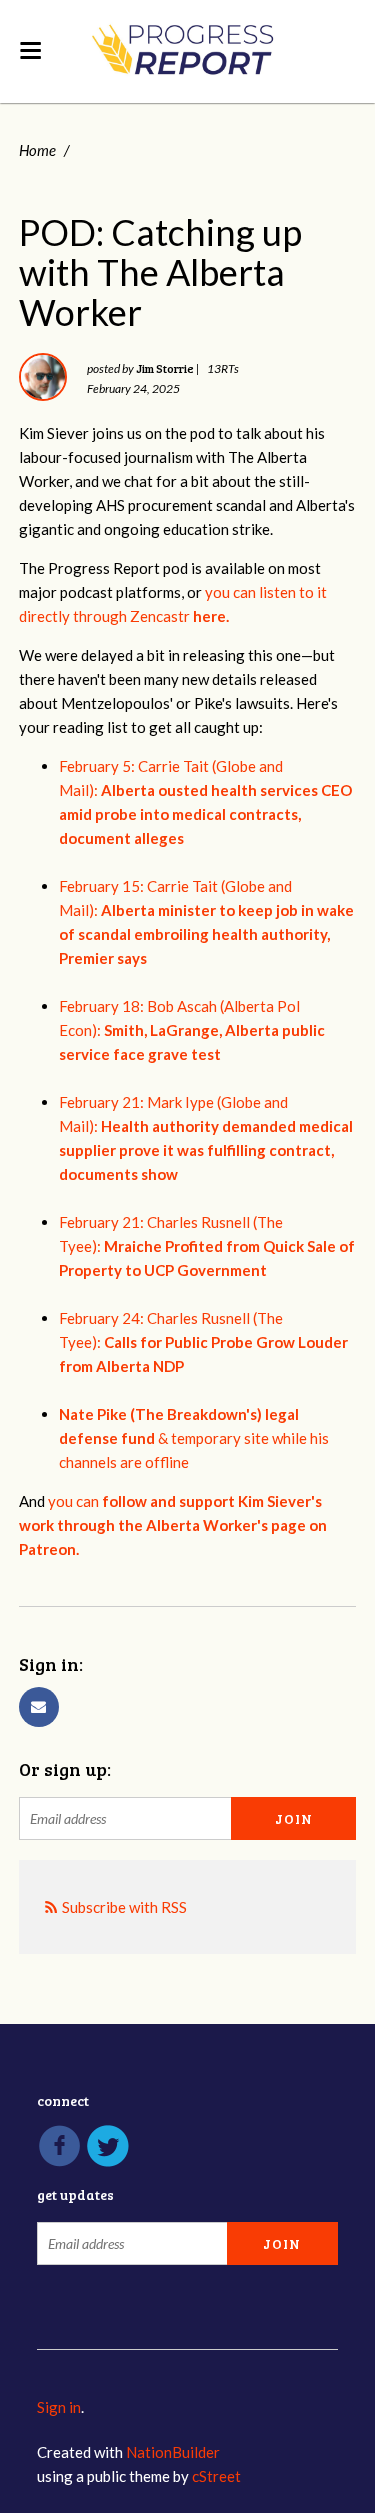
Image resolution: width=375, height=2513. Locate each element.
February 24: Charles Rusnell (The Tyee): (203, 1342)
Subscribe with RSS (124, 1907)
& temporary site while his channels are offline (194, 1438)
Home (37, 150)
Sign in (59, 2407)
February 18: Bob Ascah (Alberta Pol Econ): (192, 1030)
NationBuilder (173, 2452)
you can (173, 1525)
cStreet (216, 2476)
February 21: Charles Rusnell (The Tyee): (207, 1246)
